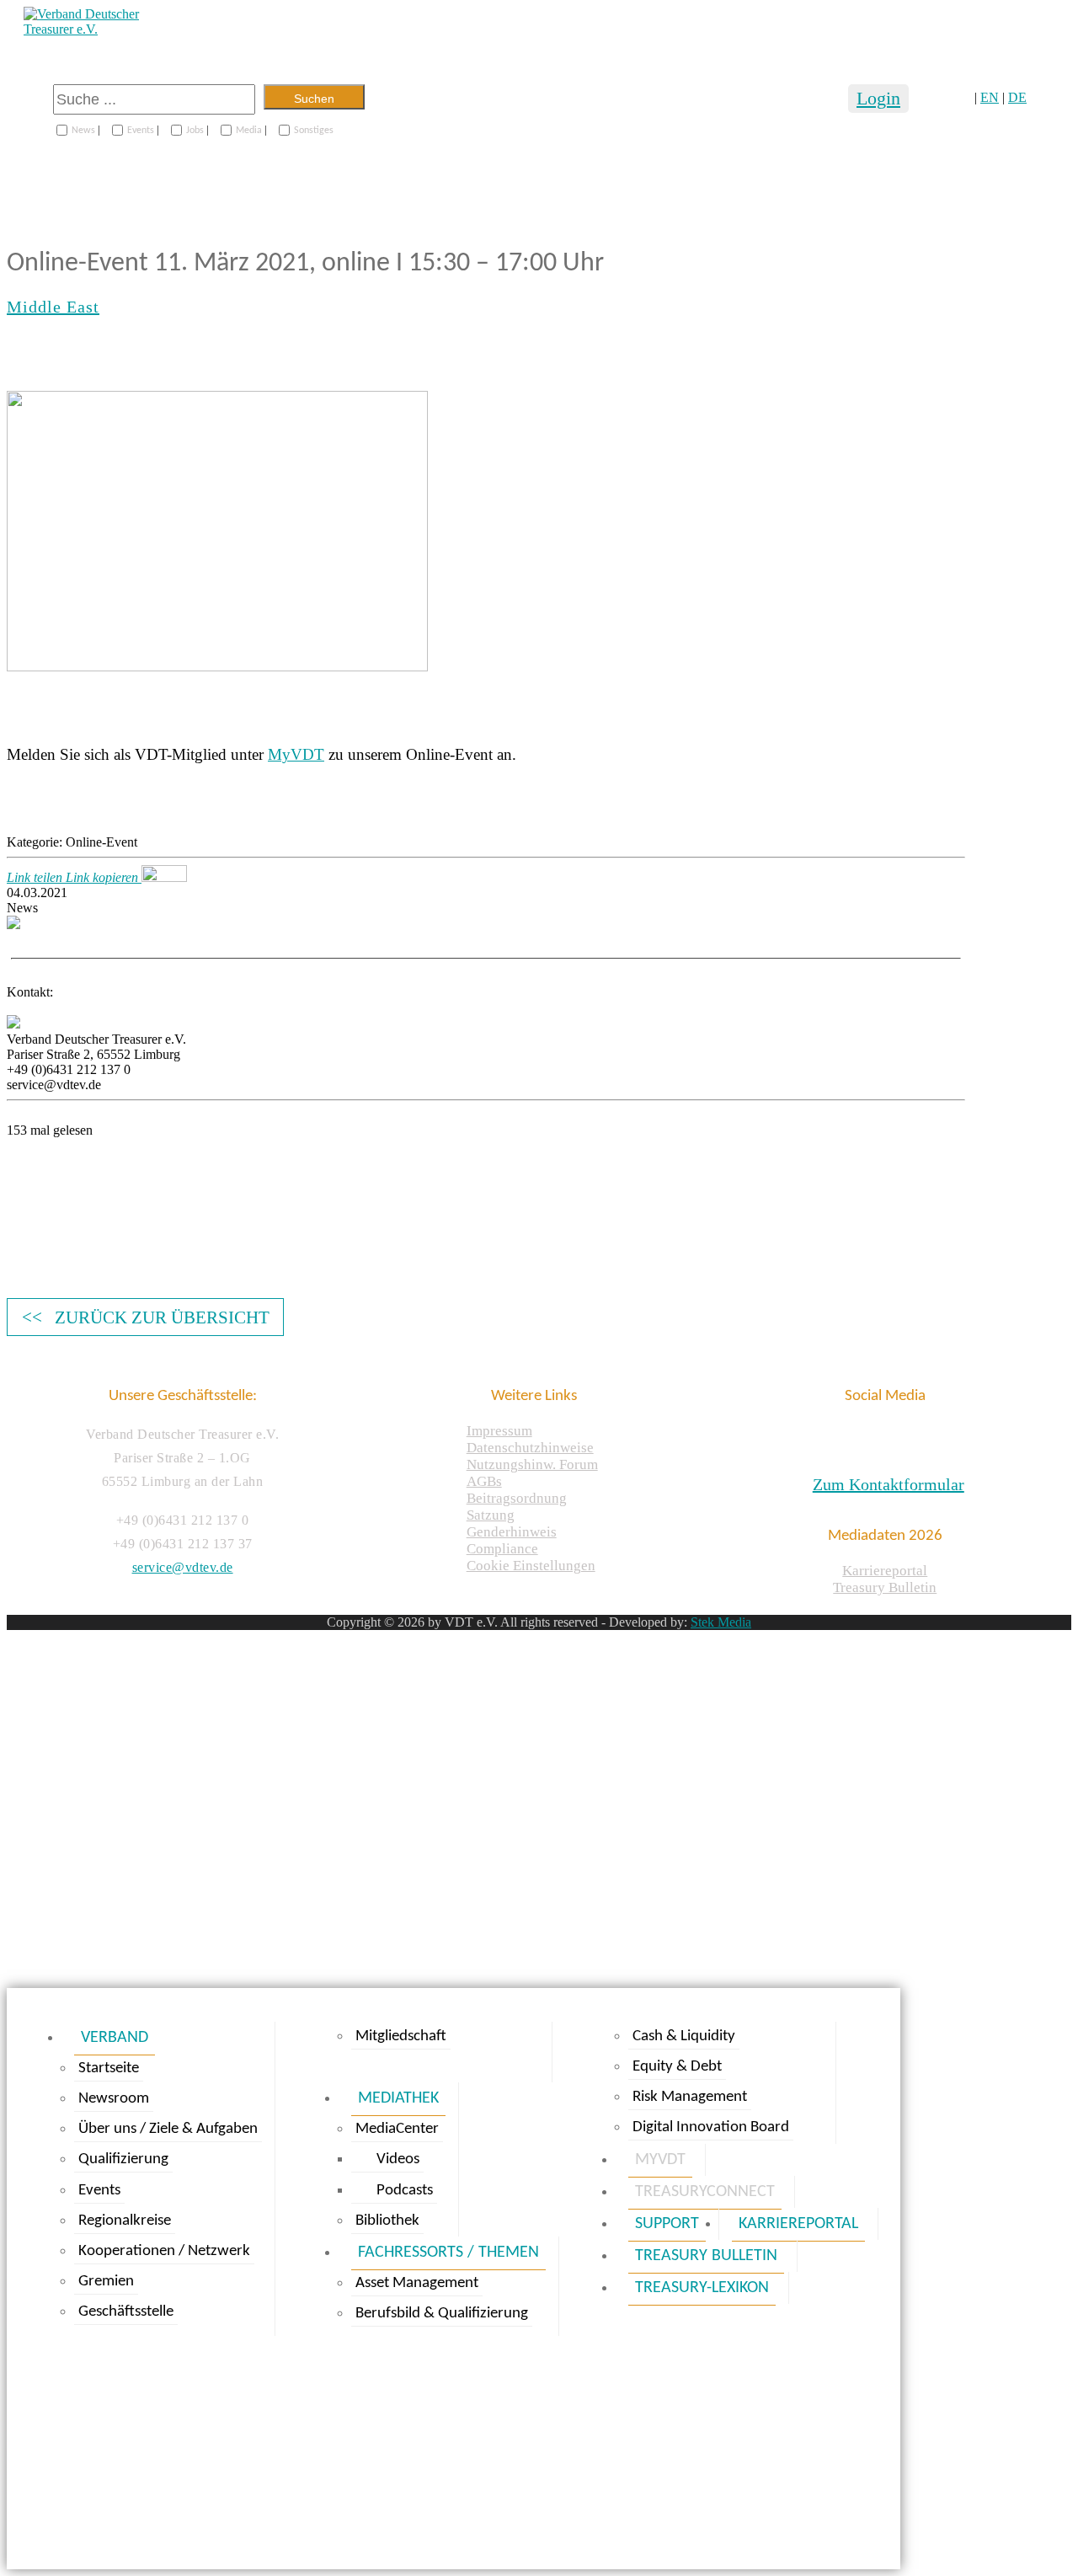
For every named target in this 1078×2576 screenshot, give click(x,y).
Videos (398, 2159)
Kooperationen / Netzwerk (164, 2251)
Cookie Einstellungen (531, 1566)
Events (141, 131)
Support (667, 2224)
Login (878, 98)
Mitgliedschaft (401, 2036)
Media (249, 131)
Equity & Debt (677, 2067)
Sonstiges (314, 131)
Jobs (195, 131)
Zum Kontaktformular (889, 1484)
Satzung (491, 1515)
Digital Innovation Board (711, 2127)
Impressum (499, 1431)
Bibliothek (387, 2221)
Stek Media (721, 1622)
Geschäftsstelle (126, 2312)
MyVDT (296, 754)
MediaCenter (397, 2129)
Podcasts (405, 2191)
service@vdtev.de (183, 1567)
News (83, 131)
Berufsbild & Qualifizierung (442, 2314)
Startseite (109, 2068)
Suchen (314, 99)
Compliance (502, 1549)
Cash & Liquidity (684, 2036)
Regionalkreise (125, 2221)
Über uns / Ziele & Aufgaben (168, 2129)
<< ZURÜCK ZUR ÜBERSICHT (146, 1317)
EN (990, 97)
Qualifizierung (123, 2159)
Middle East (53, 307)
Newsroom (114, 2099)
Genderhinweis (512, 1532)
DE (1017, 97)
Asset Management (417, 2283)
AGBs (484, 1481)
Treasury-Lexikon (702, 2288)
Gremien (106, 2282)
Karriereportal (885, 1571)
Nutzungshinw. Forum (532, 1464)
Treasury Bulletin (885, 1587)
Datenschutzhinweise (530, 1448)
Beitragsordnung (517, 1498)
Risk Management (690, 2097)
